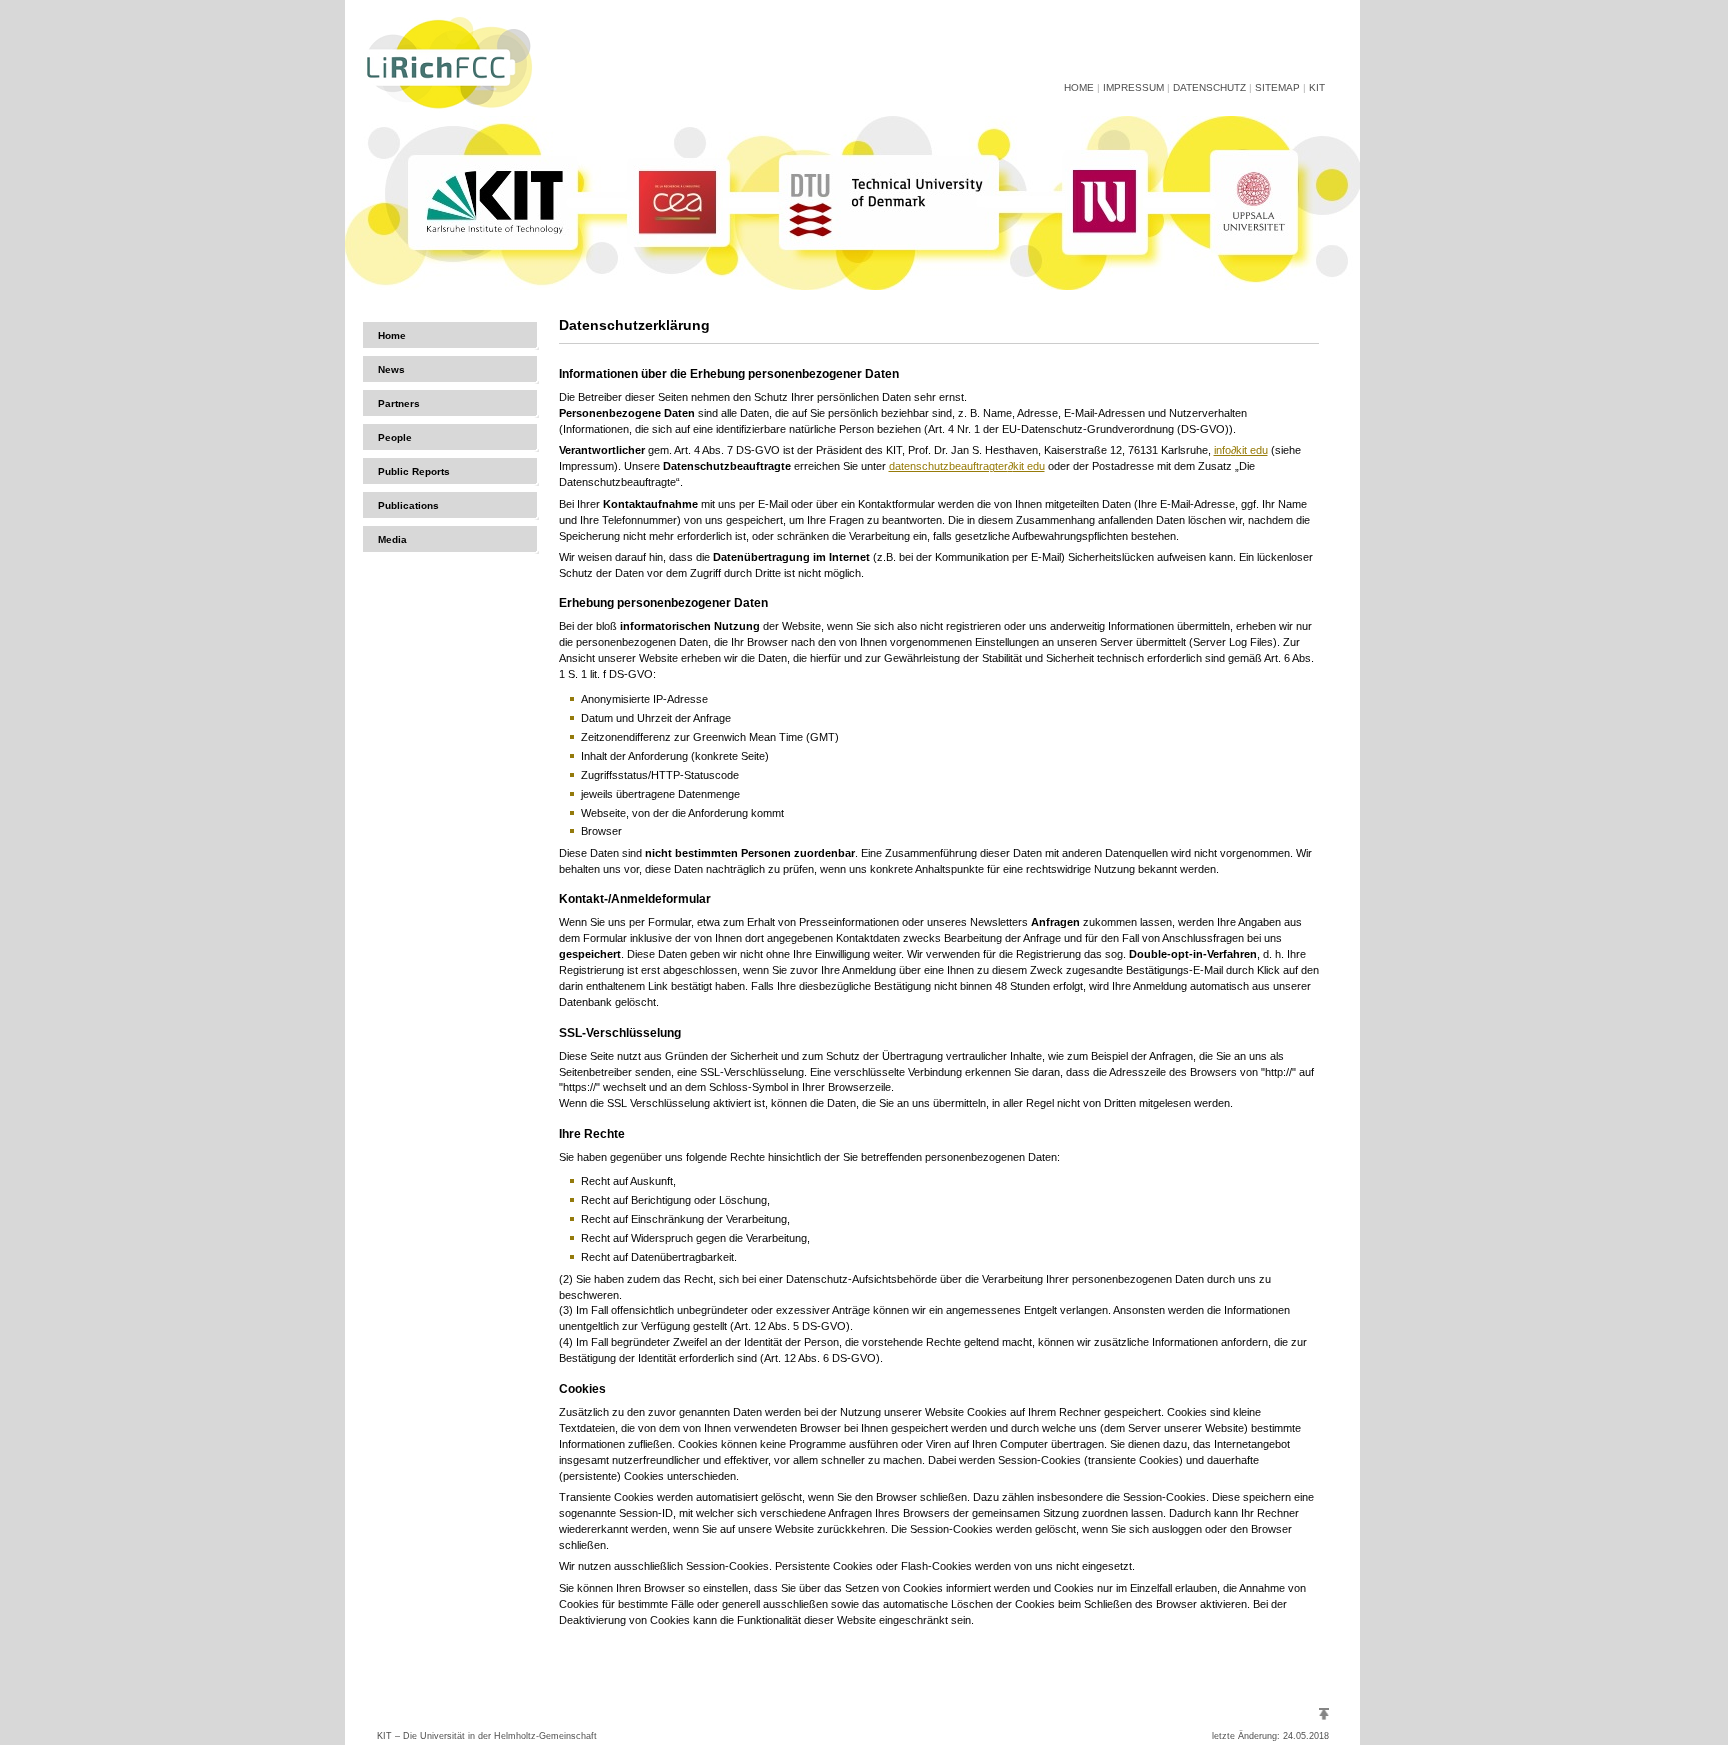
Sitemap (1277, 87)
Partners (399, 403)
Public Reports (414, 471)
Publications (408, 505)
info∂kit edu (1241, 450)
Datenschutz (1209, 87)
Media (392, 539)
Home (1079, 87)
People (395, 437)
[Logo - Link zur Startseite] (447, 112)
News (391, 369)
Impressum (1133, 87)
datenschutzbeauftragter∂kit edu (967, 466)
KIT (1317, 87)
